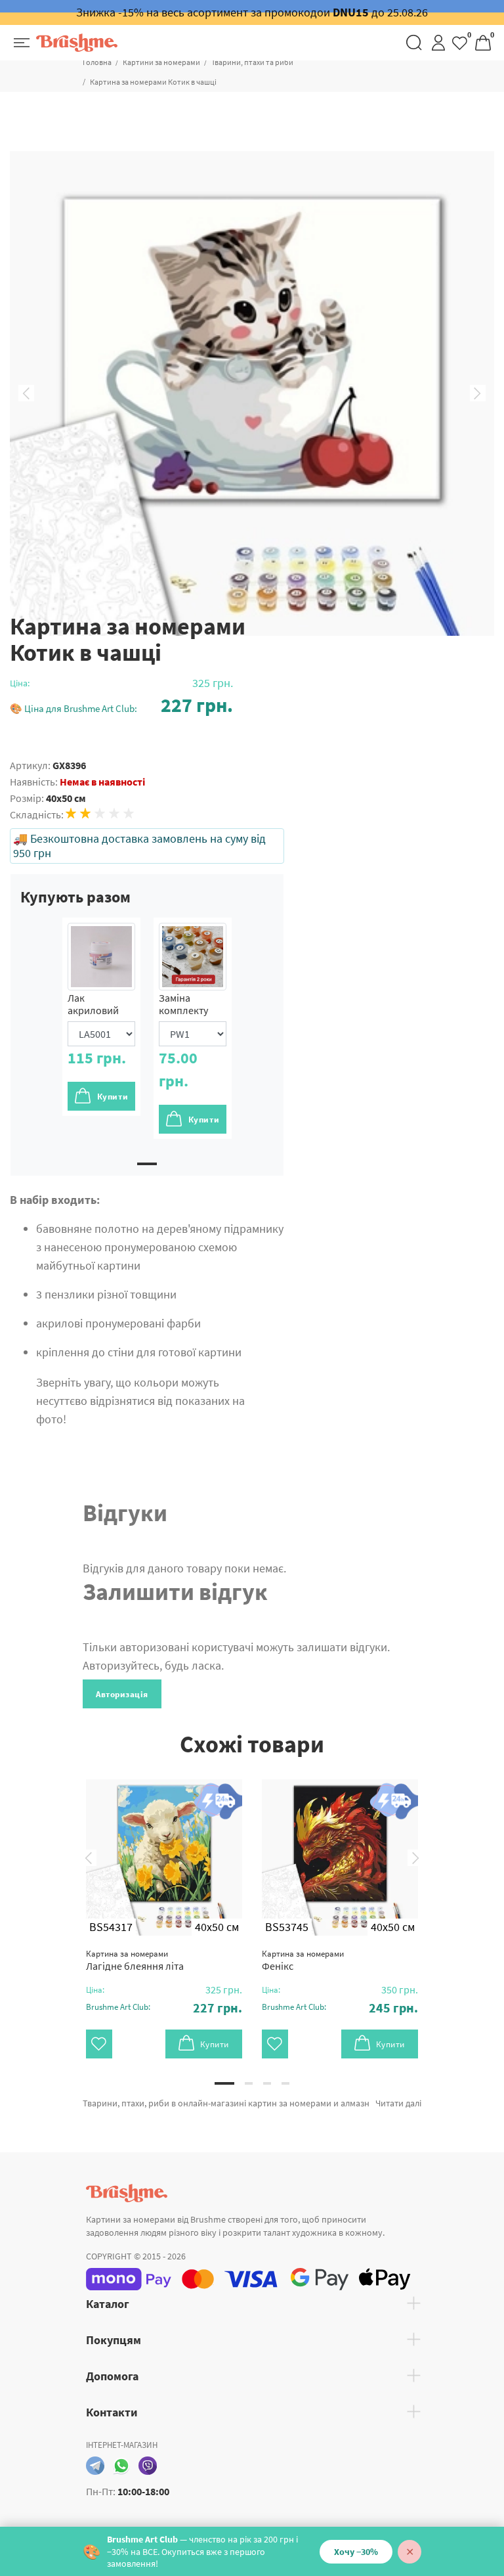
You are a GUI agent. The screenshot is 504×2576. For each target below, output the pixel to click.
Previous (26, 393)
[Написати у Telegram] (95, 2466)
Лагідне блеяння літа (135, 1960)
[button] (121, 705)
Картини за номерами (161, 62)
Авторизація (122, 1694)
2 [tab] (249, 2083)
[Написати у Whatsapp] (121, 2466)
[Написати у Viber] (148, 2466)
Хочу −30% (356, 2552)
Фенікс (303, 1960)
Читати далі (398, 2103)
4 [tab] (285, 2083)
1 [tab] (147, 1164)
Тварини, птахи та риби (252, 62)
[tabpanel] (101, 1017)
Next (478, 393)
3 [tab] (267, 2083)
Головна (97, 62)
